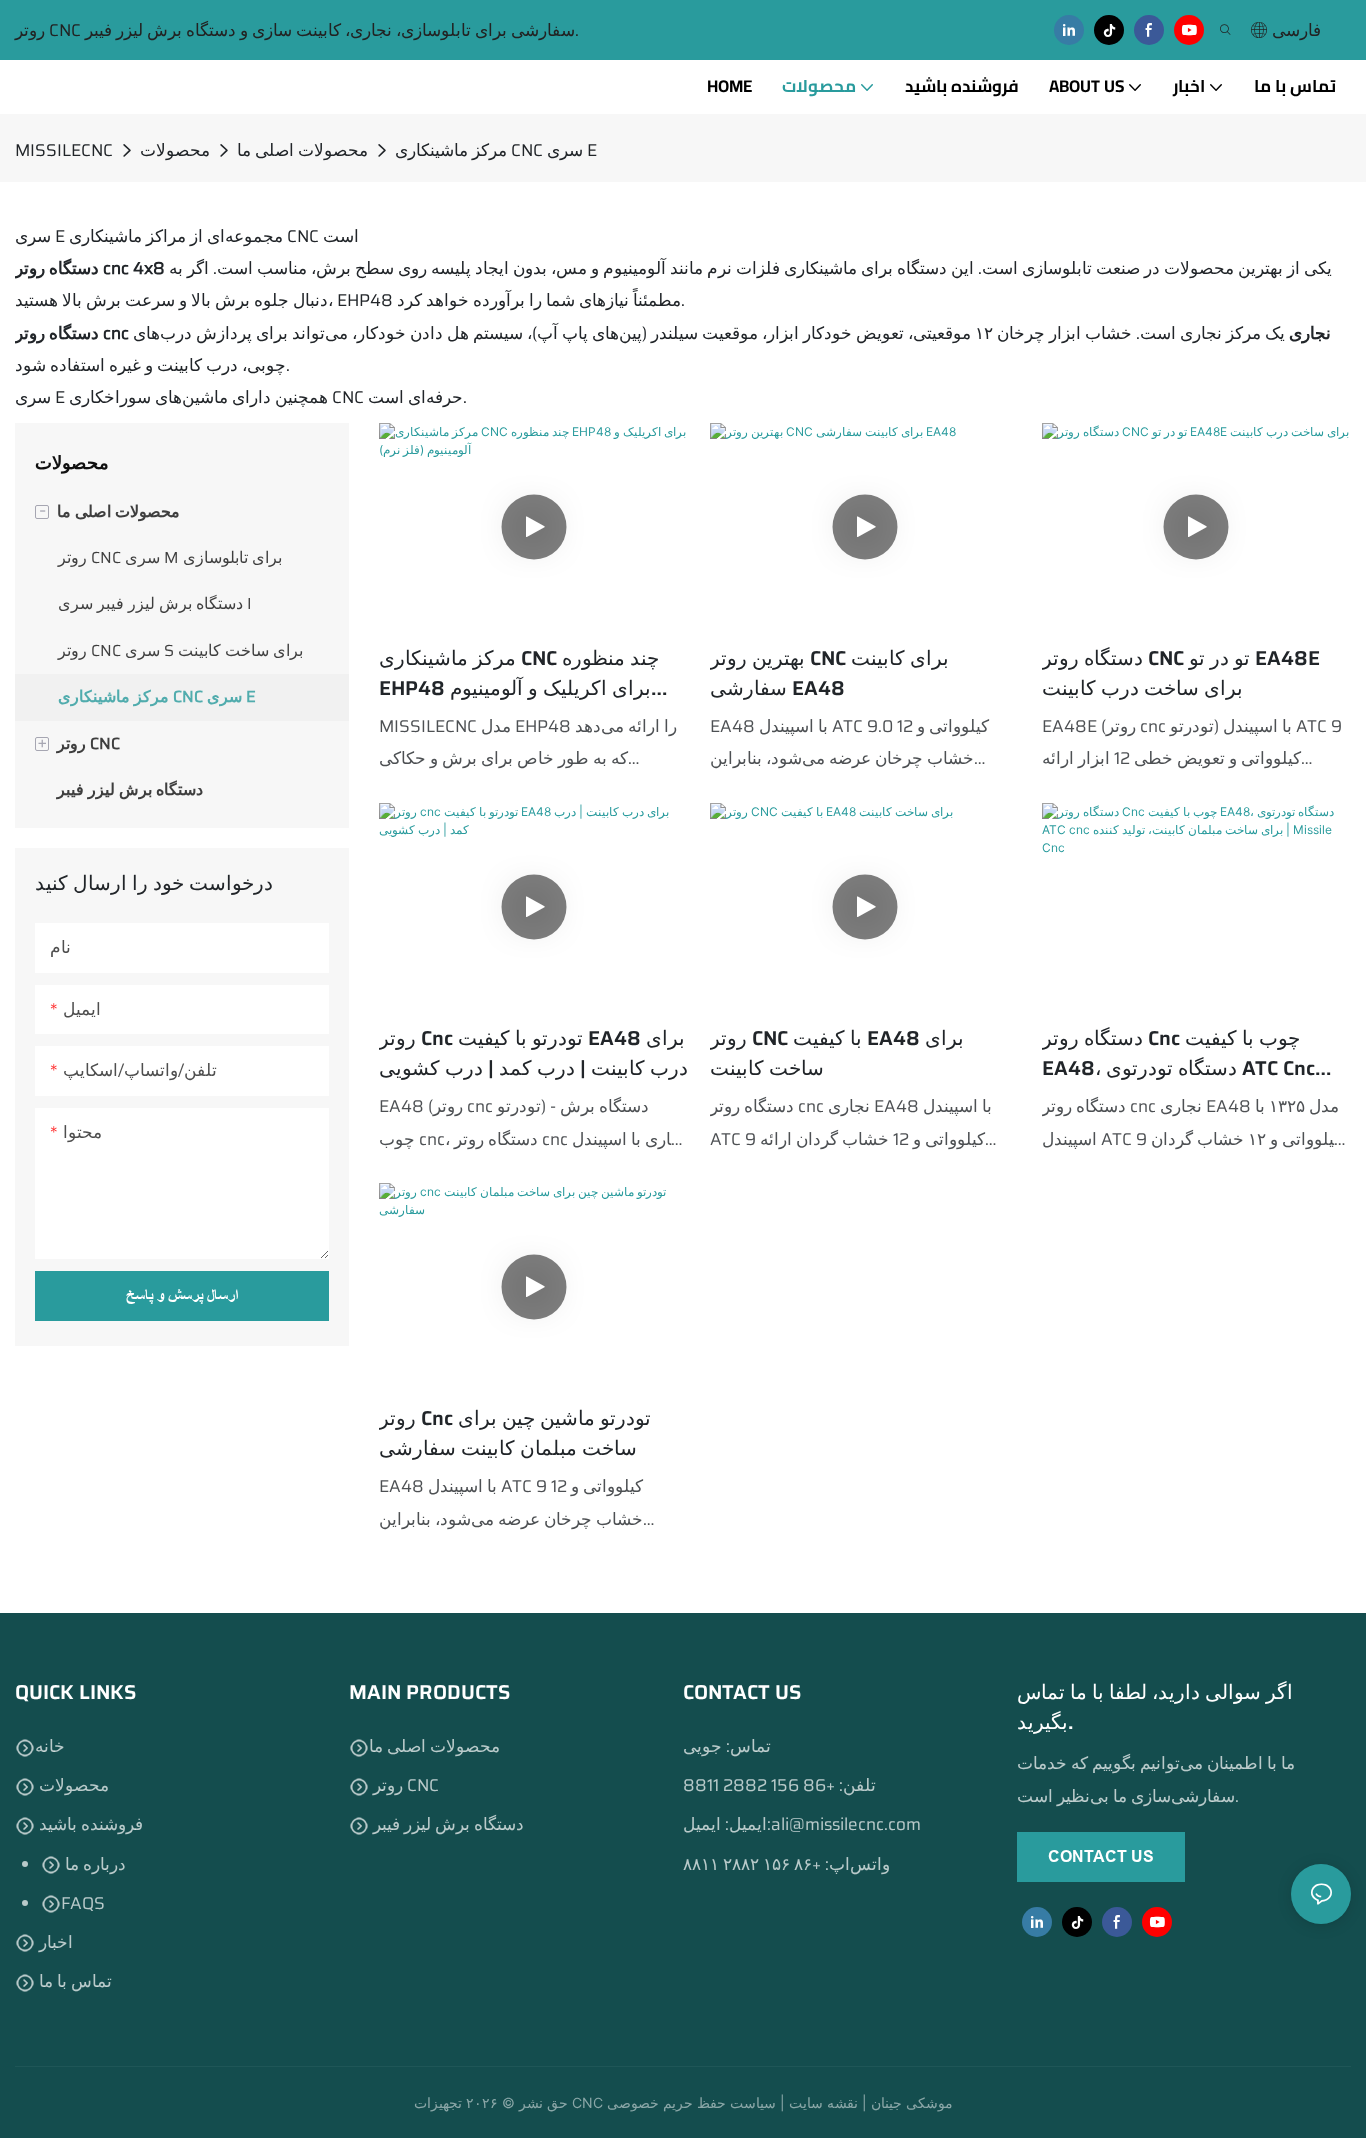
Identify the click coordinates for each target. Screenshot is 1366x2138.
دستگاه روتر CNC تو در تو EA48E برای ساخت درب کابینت (1181, 673)
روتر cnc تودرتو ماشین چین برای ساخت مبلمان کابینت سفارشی (515, 1433)
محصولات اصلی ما (302, 150)
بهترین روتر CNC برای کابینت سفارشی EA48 (829, 673)
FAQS (83, 1903)
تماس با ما (73, 1981)
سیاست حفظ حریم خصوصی (693, 2102)
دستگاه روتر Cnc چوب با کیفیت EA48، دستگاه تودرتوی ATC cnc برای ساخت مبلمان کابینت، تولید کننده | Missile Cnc (1178, 1053)
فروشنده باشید (89, 1824)
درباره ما (93, 1864)
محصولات (175, 150)
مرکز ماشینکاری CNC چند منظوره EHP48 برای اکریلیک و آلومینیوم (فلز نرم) (519, 673)
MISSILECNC (64, 150)
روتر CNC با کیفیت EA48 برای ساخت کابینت (837, 1053)
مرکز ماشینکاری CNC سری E (496, 150)
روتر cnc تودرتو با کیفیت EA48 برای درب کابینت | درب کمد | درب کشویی (533, 1053)
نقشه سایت (825, 2102)
